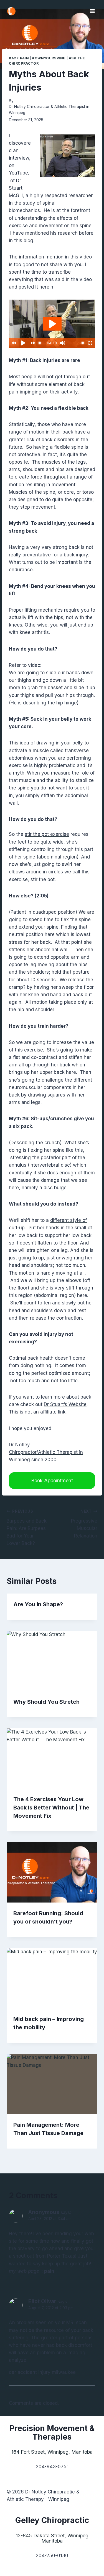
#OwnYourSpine (49, 58)
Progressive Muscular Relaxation (84, 1524)
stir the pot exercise (47, 834)
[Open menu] (92, 11)
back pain (19, 58)
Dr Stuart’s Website (65, 1404)
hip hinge (67, 703)
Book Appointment (52, 1480)
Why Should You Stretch (46, 1702)
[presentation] (52, 1661)
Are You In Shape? (38, 1604)
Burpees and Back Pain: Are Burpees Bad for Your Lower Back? (27, 1528)
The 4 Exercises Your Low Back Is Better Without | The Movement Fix (51, 1808)
